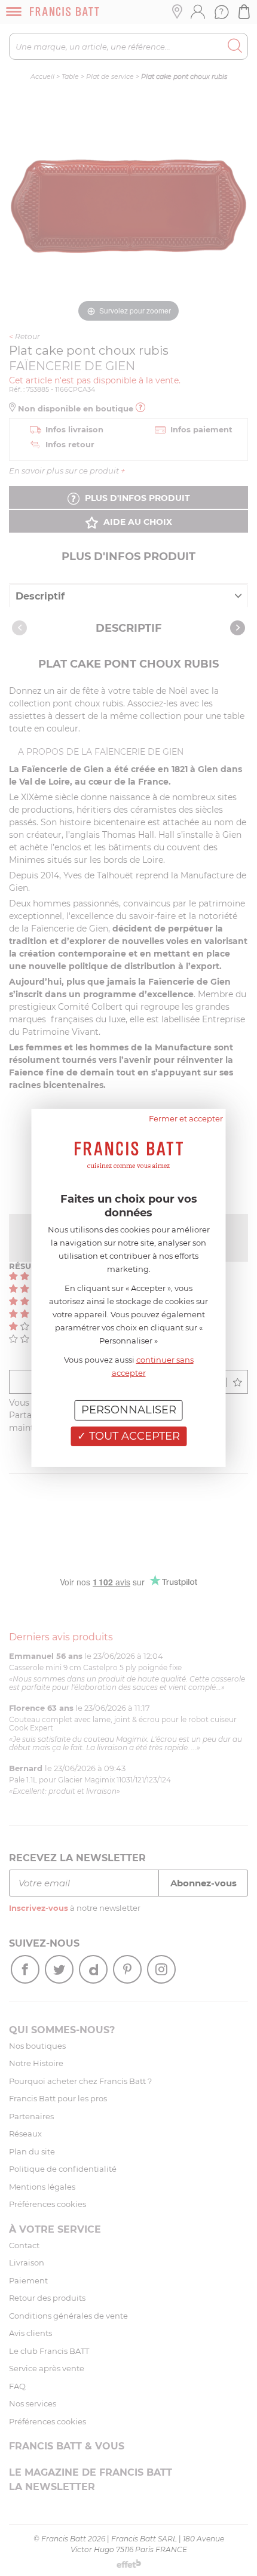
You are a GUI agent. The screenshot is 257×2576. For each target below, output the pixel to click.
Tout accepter (133, 1436)
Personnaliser (129, 1410)
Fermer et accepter (186, 1118)
